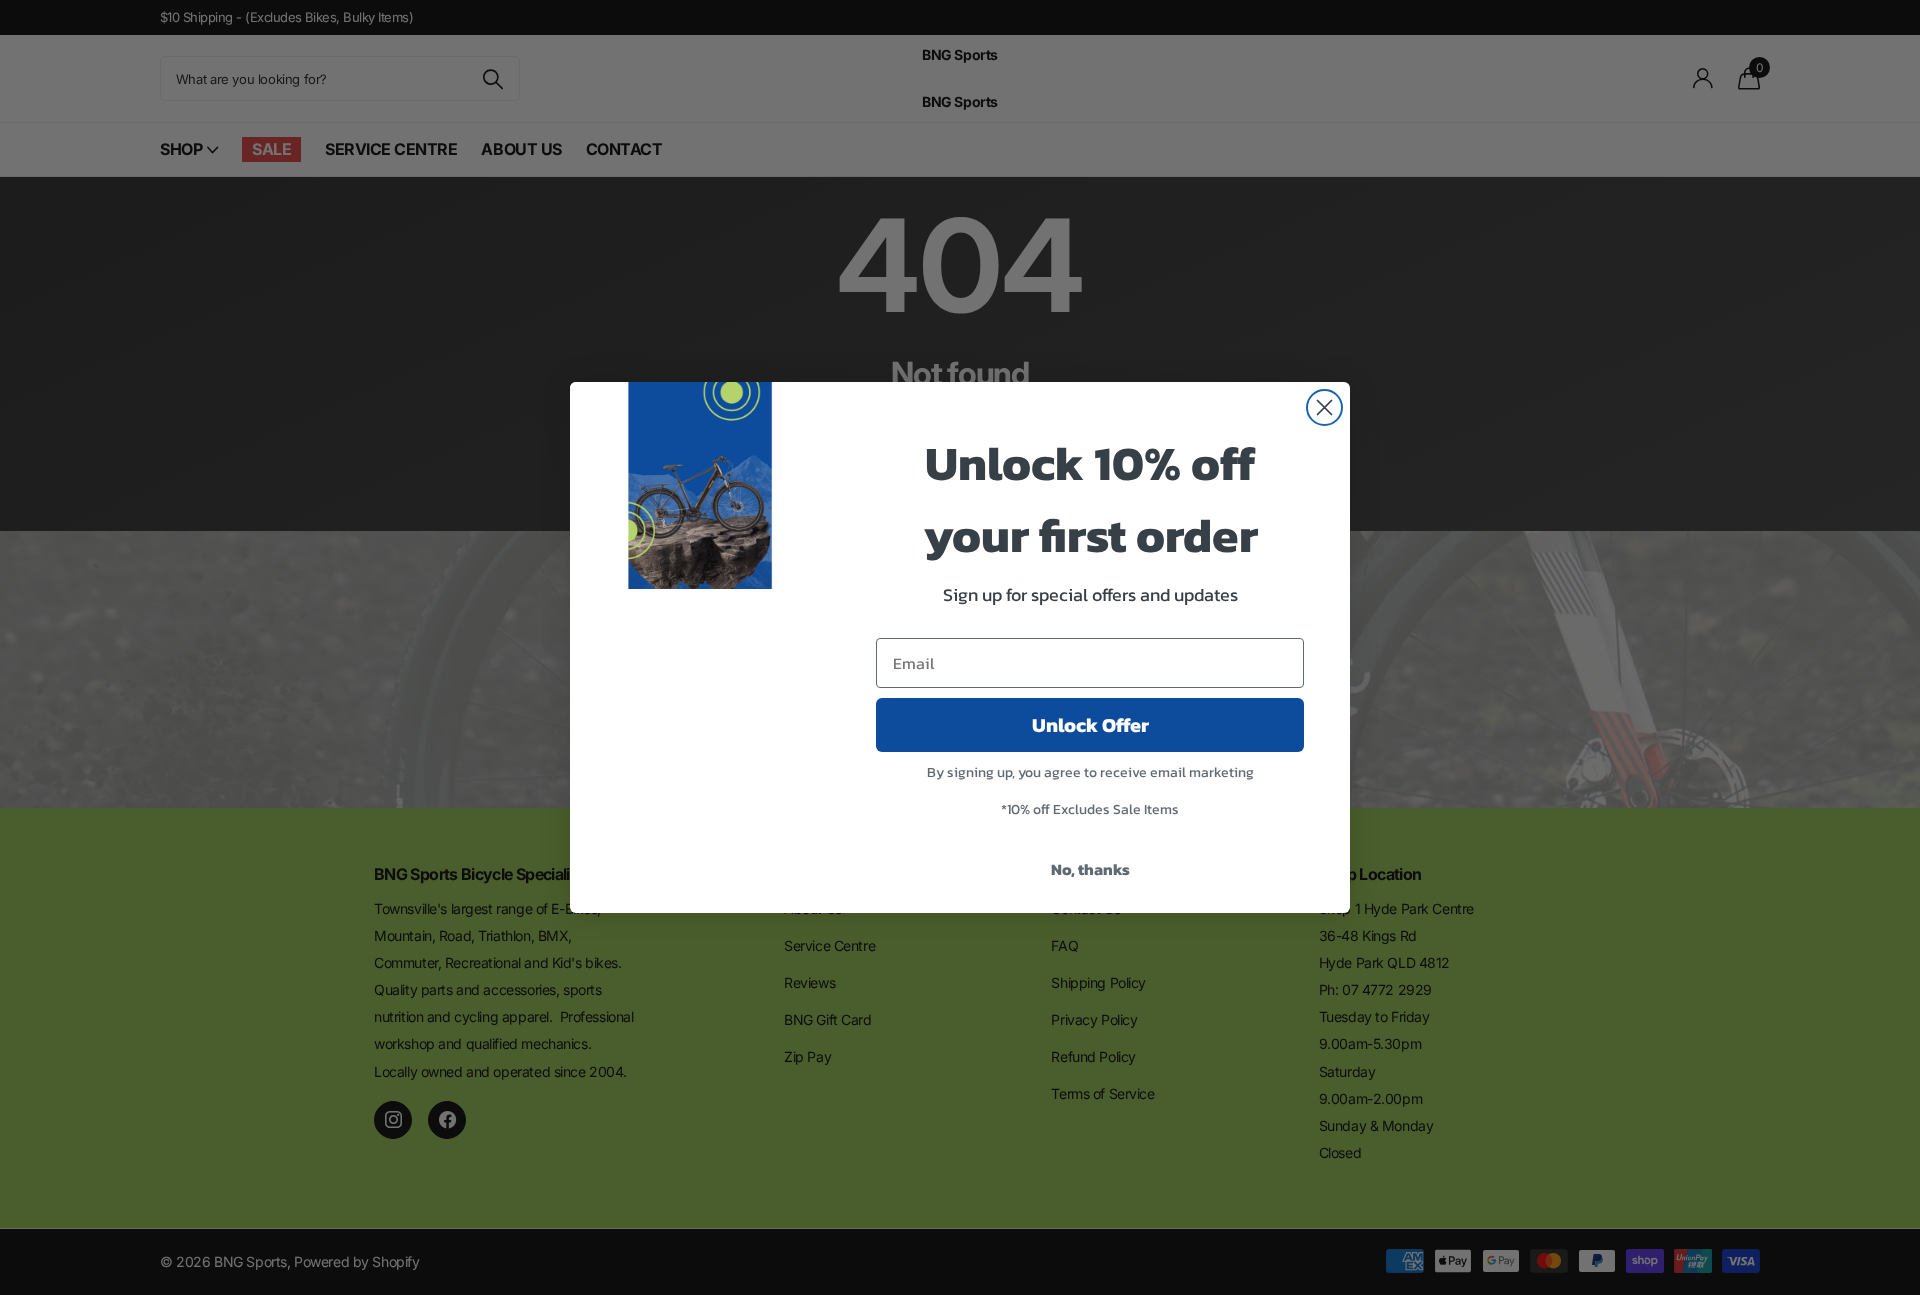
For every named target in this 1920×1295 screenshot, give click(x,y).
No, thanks (1090, 869)
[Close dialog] (1324, 407)
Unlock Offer (1090, 725)
